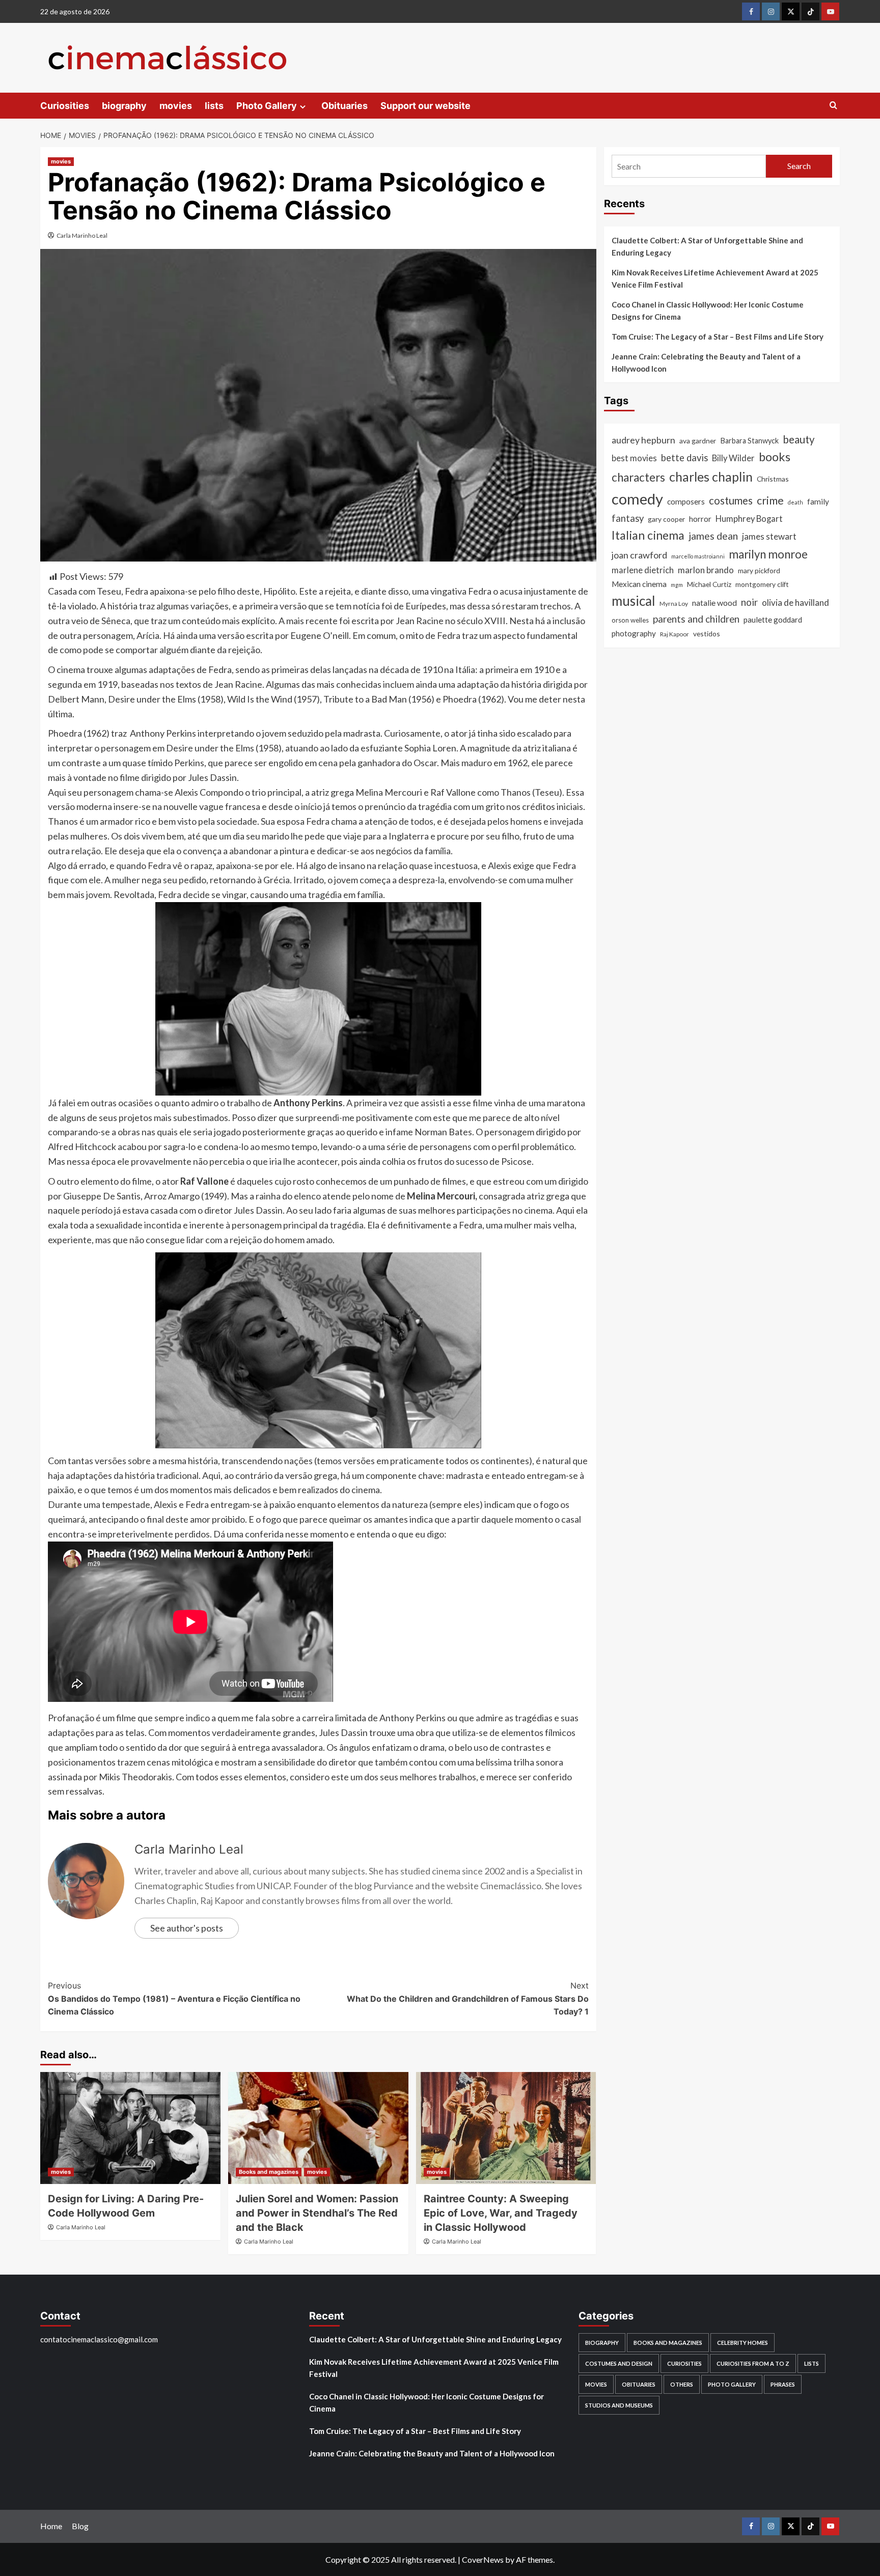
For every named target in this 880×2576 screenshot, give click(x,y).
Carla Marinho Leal (82, 235)
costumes (731, 500)
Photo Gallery (267, 106)
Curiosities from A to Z (753, 2363)
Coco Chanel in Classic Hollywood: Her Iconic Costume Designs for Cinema (708, 311)
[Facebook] (751, 11)
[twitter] (791, 11)
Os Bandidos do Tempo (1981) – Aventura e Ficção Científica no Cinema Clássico (174, 1998)
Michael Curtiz (709, 584)
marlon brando (706, 570)
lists (214, 106)
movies (176, 106)
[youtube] (830, 11)
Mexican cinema (639, 584)
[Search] (833, 106)
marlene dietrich (643, 570)
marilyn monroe (768, 554)
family (818, 501)
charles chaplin (711, 477)
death (795, 502)
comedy (637, 499)
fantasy (628, 518)
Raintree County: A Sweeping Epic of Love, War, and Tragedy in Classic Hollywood (501, 2213)
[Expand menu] (303, 107)
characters (638, 477)
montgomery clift (762, 584)
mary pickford (759, 570)
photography (634, 633)
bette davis (684, 458)
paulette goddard (773, 620)
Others (682, 2384)
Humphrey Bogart (749, 519)
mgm (677, 585)
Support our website (425, 106)
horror (700, 519)
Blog (80, 2526)
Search (799, 166)
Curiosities (65, 106)
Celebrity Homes (743, 2343)
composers (686, 501)
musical (634, 601)
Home (51, 2526)
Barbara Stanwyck (749, 441)
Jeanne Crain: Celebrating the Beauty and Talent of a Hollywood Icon (706, 362)
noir (749, 602)
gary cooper (666, 519)
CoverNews (483, 2559)
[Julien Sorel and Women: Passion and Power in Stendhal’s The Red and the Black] (318, 2128)
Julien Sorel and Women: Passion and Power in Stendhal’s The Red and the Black (317, 2213)
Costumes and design (619, 2363)
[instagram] (771, 11)
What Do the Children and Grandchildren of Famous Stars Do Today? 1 (468, 1998)
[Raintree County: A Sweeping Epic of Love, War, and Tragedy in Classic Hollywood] (506, 2128)
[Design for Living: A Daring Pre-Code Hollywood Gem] (130, 2128)
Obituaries (345, 106)
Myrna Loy (674, 604)
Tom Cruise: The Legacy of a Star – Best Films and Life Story (718, 337)
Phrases (783, 2384)
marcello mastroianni (698, 556)
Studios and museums (619, 2405)
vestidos (707, 634)
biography (124, 106)
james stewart (769, 536)
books (775, 457)
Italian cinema (648, 535)
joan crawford (639, 555)
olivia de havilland (795, 603)
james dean (713, 536)
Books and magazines (269, 2172)
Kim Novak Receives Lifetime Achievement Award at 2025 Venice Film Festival (715, 278)
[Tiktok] (810, 11)
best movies (634, 458)
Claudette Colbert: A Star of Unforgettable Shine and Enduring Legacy (707, 246)
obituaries (639, 2384)
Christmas (773, 479)
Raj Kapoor (675, 634)
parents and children (696, 619)
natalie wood (714, 603)
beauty (799, 439)
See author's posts (187, 1928)
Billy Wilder (733, 458)
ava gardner (698, 441)
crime (770, 500)
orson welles (630, 620)
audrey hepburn (643, 440)
